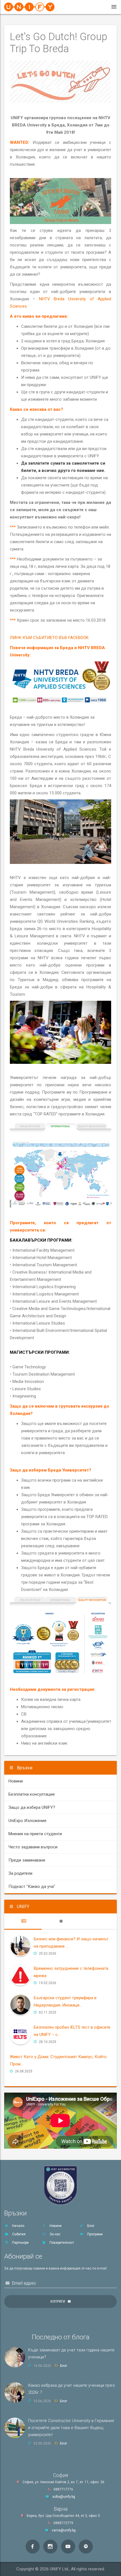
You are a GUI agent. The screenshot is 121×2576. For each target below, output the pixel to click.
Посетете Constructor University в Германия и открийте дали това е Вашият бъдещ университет (71, 2428)
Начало (18, 2226)
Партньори (20, 2243)
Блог (90, 2226)
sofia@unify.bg (64, 2497)
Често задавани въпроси (33, 1847)
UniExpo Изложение (27, 1821)
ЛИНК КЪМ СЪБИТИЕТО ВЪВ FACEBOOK (49, 638)
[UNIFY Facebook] (33, 2547)
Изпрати (58, 2301)
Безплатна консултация (32, 1794)
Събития (18, 2234)
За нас (55, 2234)
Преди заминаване (27, 1860)
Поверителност (61, 2243)
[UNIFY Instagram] (50, 2547)
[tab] (23, 1921)
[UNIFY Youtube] (68, 2547)
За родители (20, 1873)
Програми (95, 2234)
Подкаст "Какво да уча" (32, 1887)
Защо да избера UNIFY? (32, 1807)
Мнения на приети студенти (35, 1834)
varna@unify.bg (64, 2530)
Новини (16, 1781)
